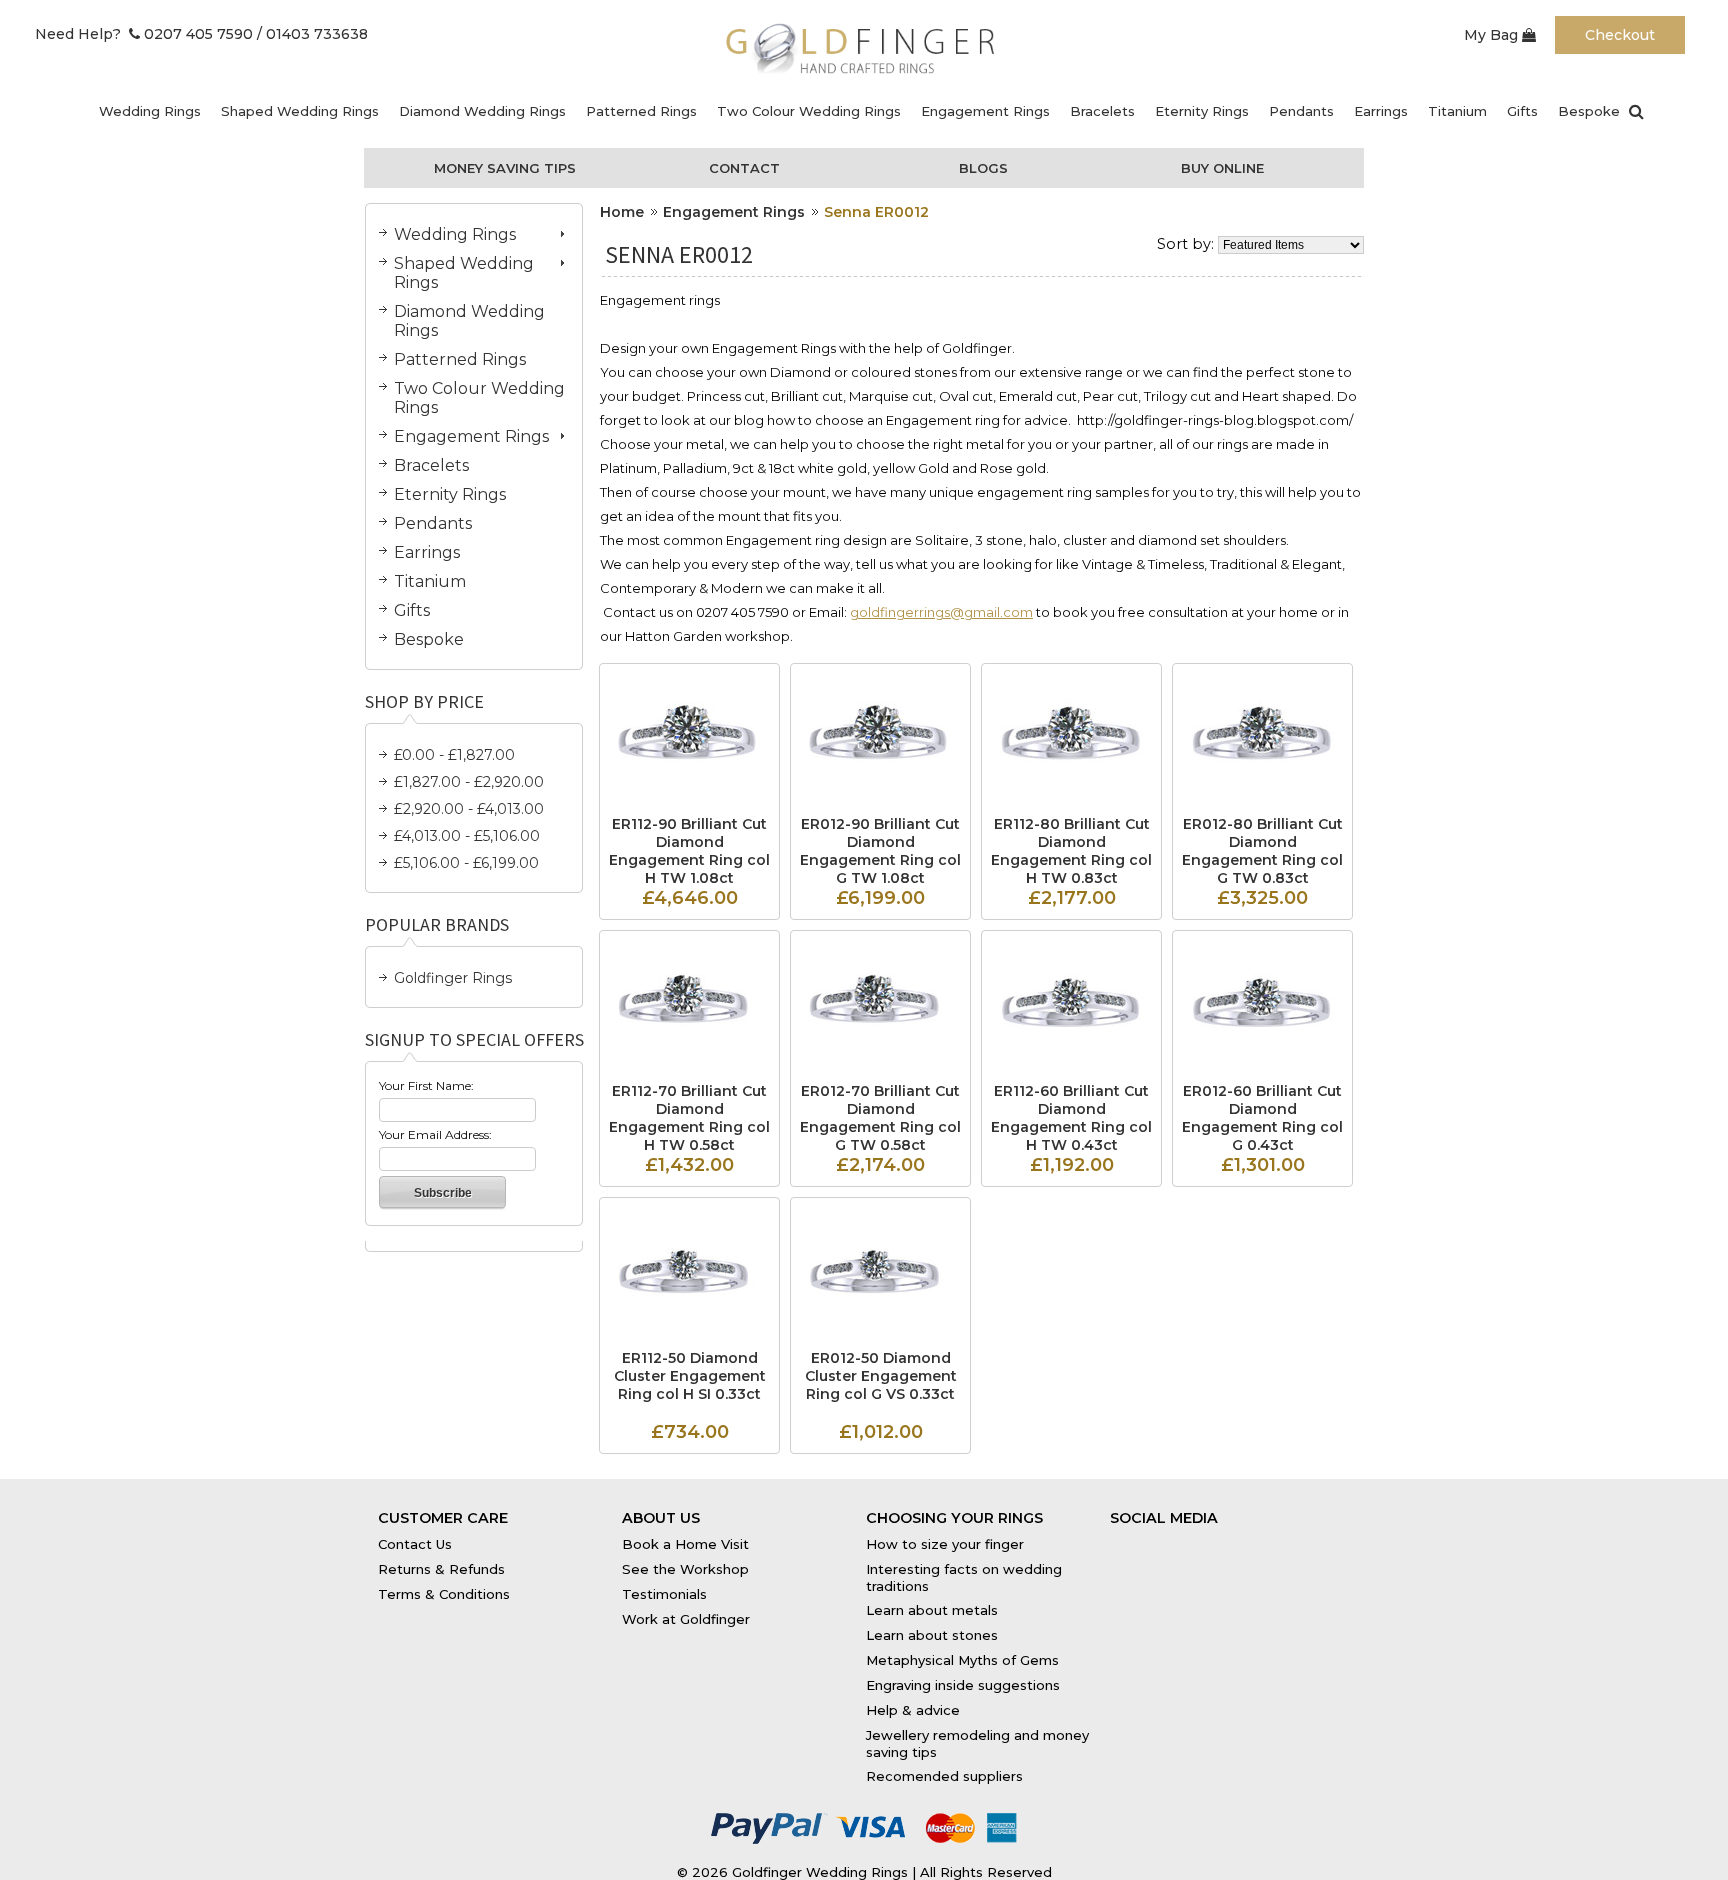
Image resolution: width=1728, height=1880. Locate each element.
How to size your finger (945, 1544)
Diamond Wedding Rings (482, 111)
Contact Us (415, 1544)
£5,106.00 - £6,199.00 (466, 863)
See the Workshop (685, 1569)
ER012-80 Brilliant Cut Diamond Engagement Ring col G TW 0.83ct (1262, 851)
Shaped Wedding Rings (300, 111)
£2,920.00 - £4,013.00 (469, 809)
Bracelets (1102, 111)
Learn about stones (932, 1635)
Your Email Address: (435, 1134)
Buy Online (1222, 168)
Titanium (1457, 111)
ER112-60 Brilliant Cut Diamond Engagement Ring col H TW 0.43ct (1071, 1118)
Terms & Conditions (444, 1594)
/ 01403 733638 (312, 34)
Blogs (983, 168)
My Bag (1493, 35)
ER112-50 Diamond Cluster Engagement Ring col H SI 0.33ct (690, 1376)
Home (622, 212)
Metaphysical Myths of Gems (962, 1660)
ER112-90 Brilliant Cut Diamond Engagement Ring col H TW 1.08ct (689, 851)
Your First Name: (426, 1085)
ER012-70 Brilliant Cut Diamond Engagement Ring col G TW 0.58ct (880, 1118)
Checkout (1620, 35)
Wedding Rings (150, 111)
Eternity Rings (1202, 111)
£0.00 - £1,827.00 (454, 755)
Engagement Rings (985, 111)
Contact (744, 168)
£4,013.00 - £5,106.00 (467, 836)
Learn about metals (932, 1610)
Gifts (1522, 111)
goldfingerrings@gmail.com (941, 612)
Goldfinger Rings (453, 978)
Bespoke (1589, 111)
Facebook (1144, 1539)
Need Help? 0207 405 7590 (144, 34)
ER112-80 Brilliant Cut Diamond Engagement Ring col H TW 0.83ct (1071, 851)
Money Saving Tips (505, 168)
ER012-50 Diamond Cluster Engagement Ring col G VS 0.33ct (881, 1376)
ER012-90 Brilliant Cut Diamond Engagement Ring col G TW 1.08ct (880, 851)
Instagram (1265, 1539)
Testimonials (664, 1594)
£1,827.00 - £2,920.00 (469, 782)
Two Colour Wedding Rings (809, 111)
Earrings (1381, 111)
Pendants (1301, 111)
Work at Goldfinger (686, 1619)
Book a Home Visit (685, 1544)
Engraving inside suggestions (963, 1685)
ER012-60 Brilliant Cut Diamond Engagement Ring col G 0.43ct (1262, 1118)
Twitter (1205, 1539)
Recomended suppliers (944, 1776)
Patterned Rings (641, 111)
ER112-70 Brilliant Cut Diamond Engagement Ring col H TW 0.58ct (689, 1118)
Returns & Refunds (441, 1569)
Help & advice (913, 1710)
